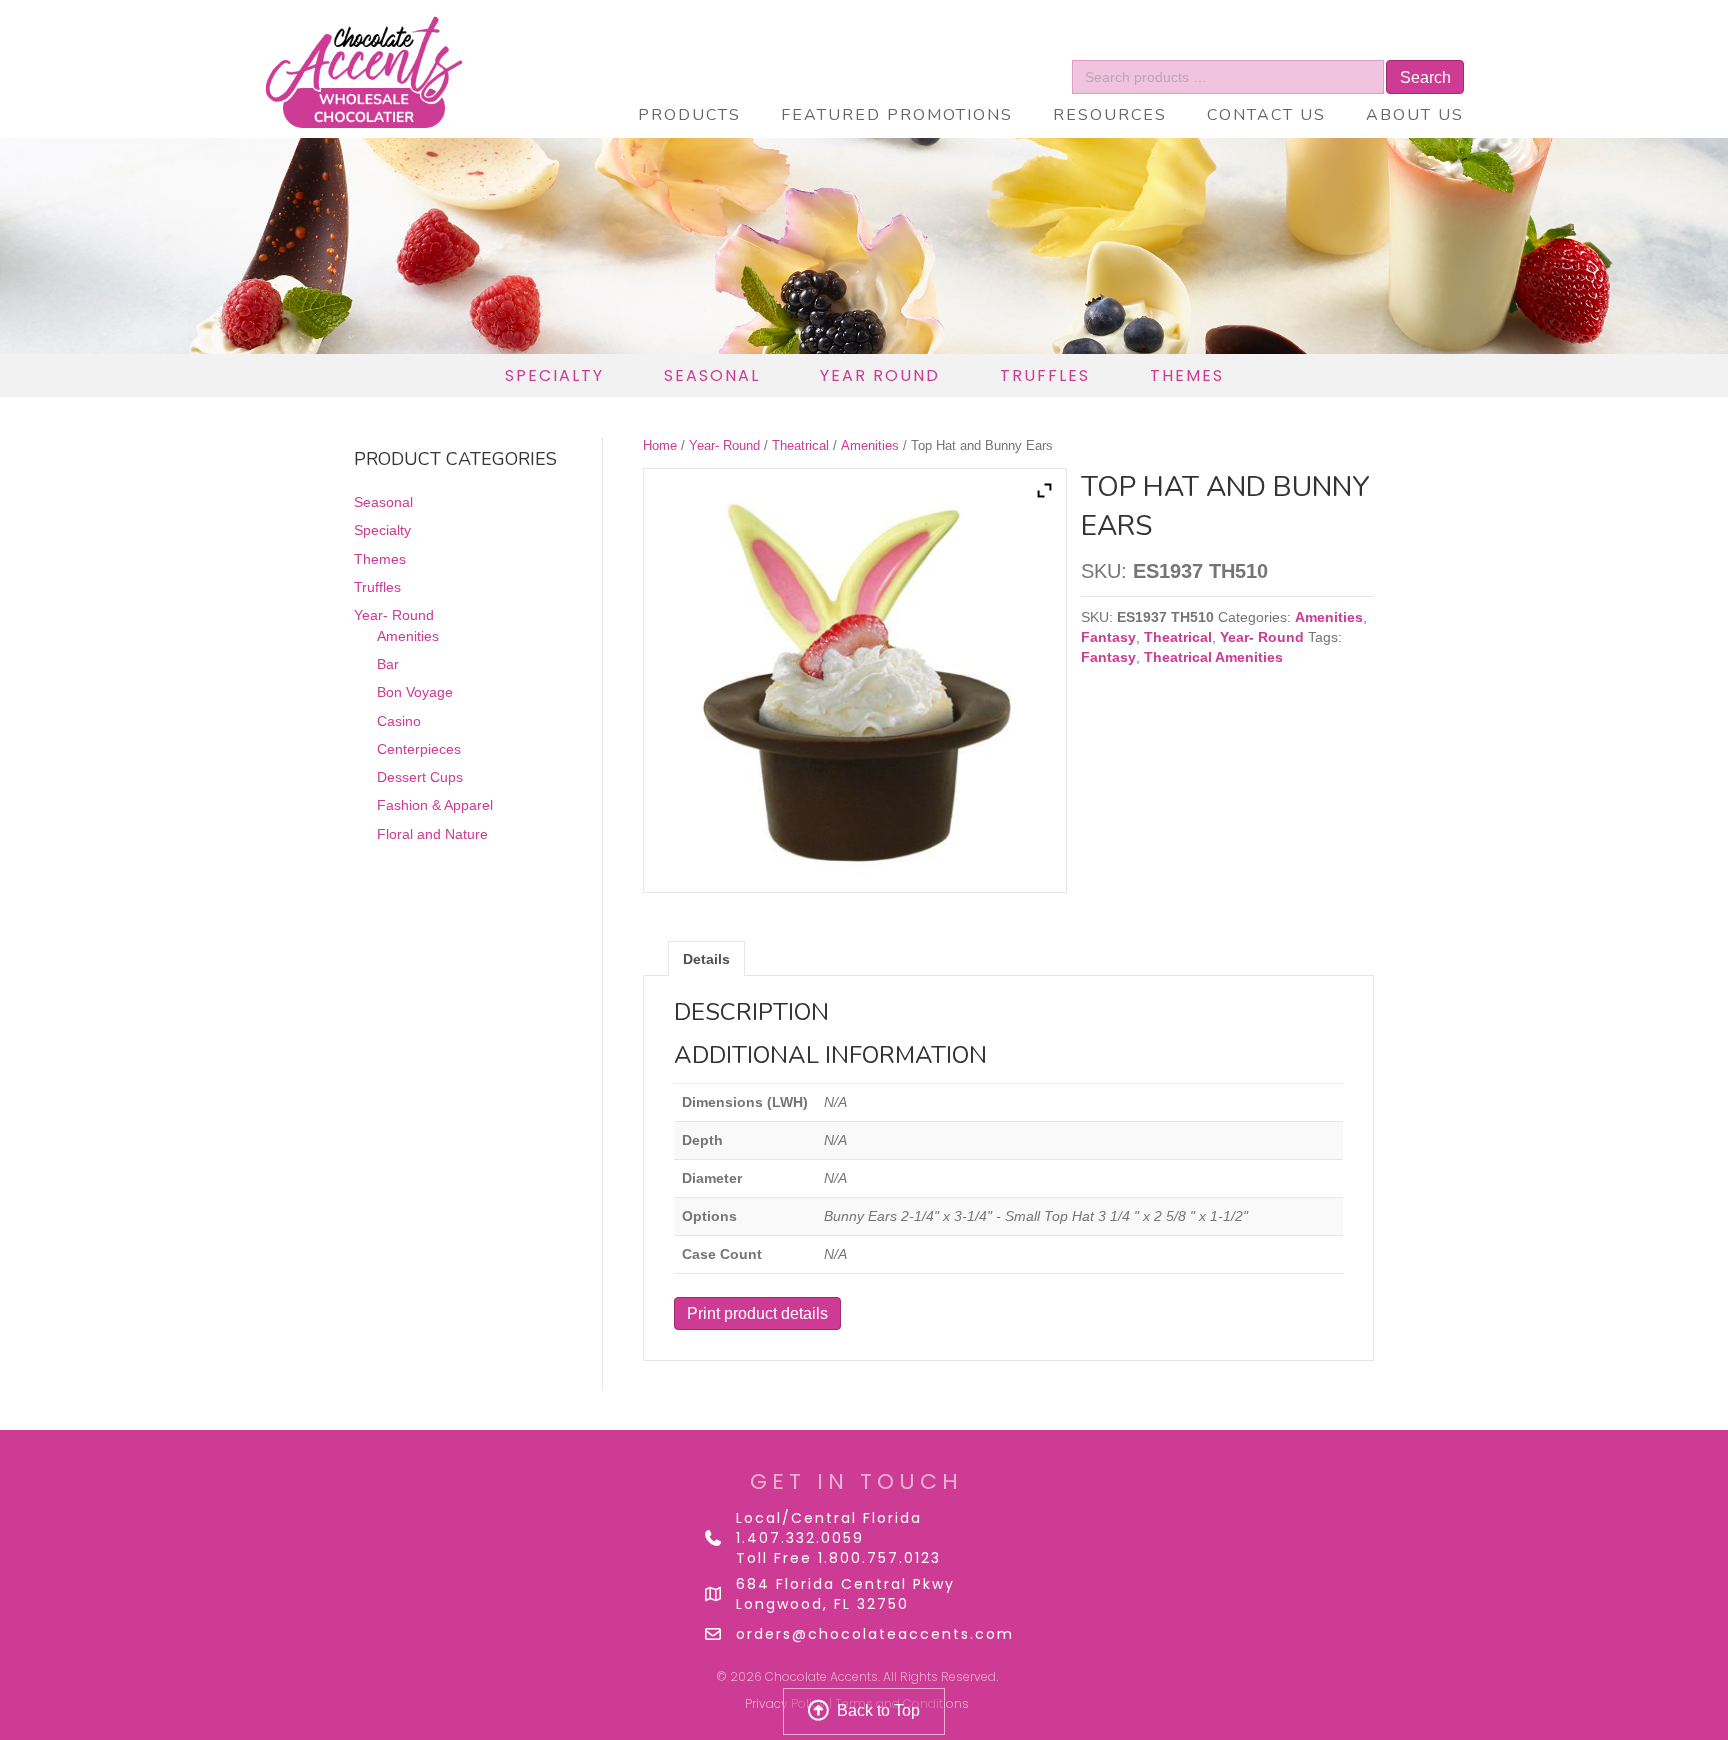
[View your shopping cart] (1396, 45)
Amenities (870, 445)
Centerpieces (419, 749)
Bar (388, 664)
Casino (399, 720)
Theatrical (800, 445)
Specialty (382, 530)
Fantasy (1108, 637)
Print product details (757, 1313)
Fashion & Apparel (435, 805)
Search (1425, 77)
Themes (380, 559)
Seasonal (383, 502)
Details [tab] (706, 959)
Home (660, 445)
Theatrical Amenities (1213, 657)
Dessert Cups (420, 777)
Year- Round (724, 445)
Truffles (377, 587)
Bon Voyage (415, 692)
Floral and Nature (432, 833)
